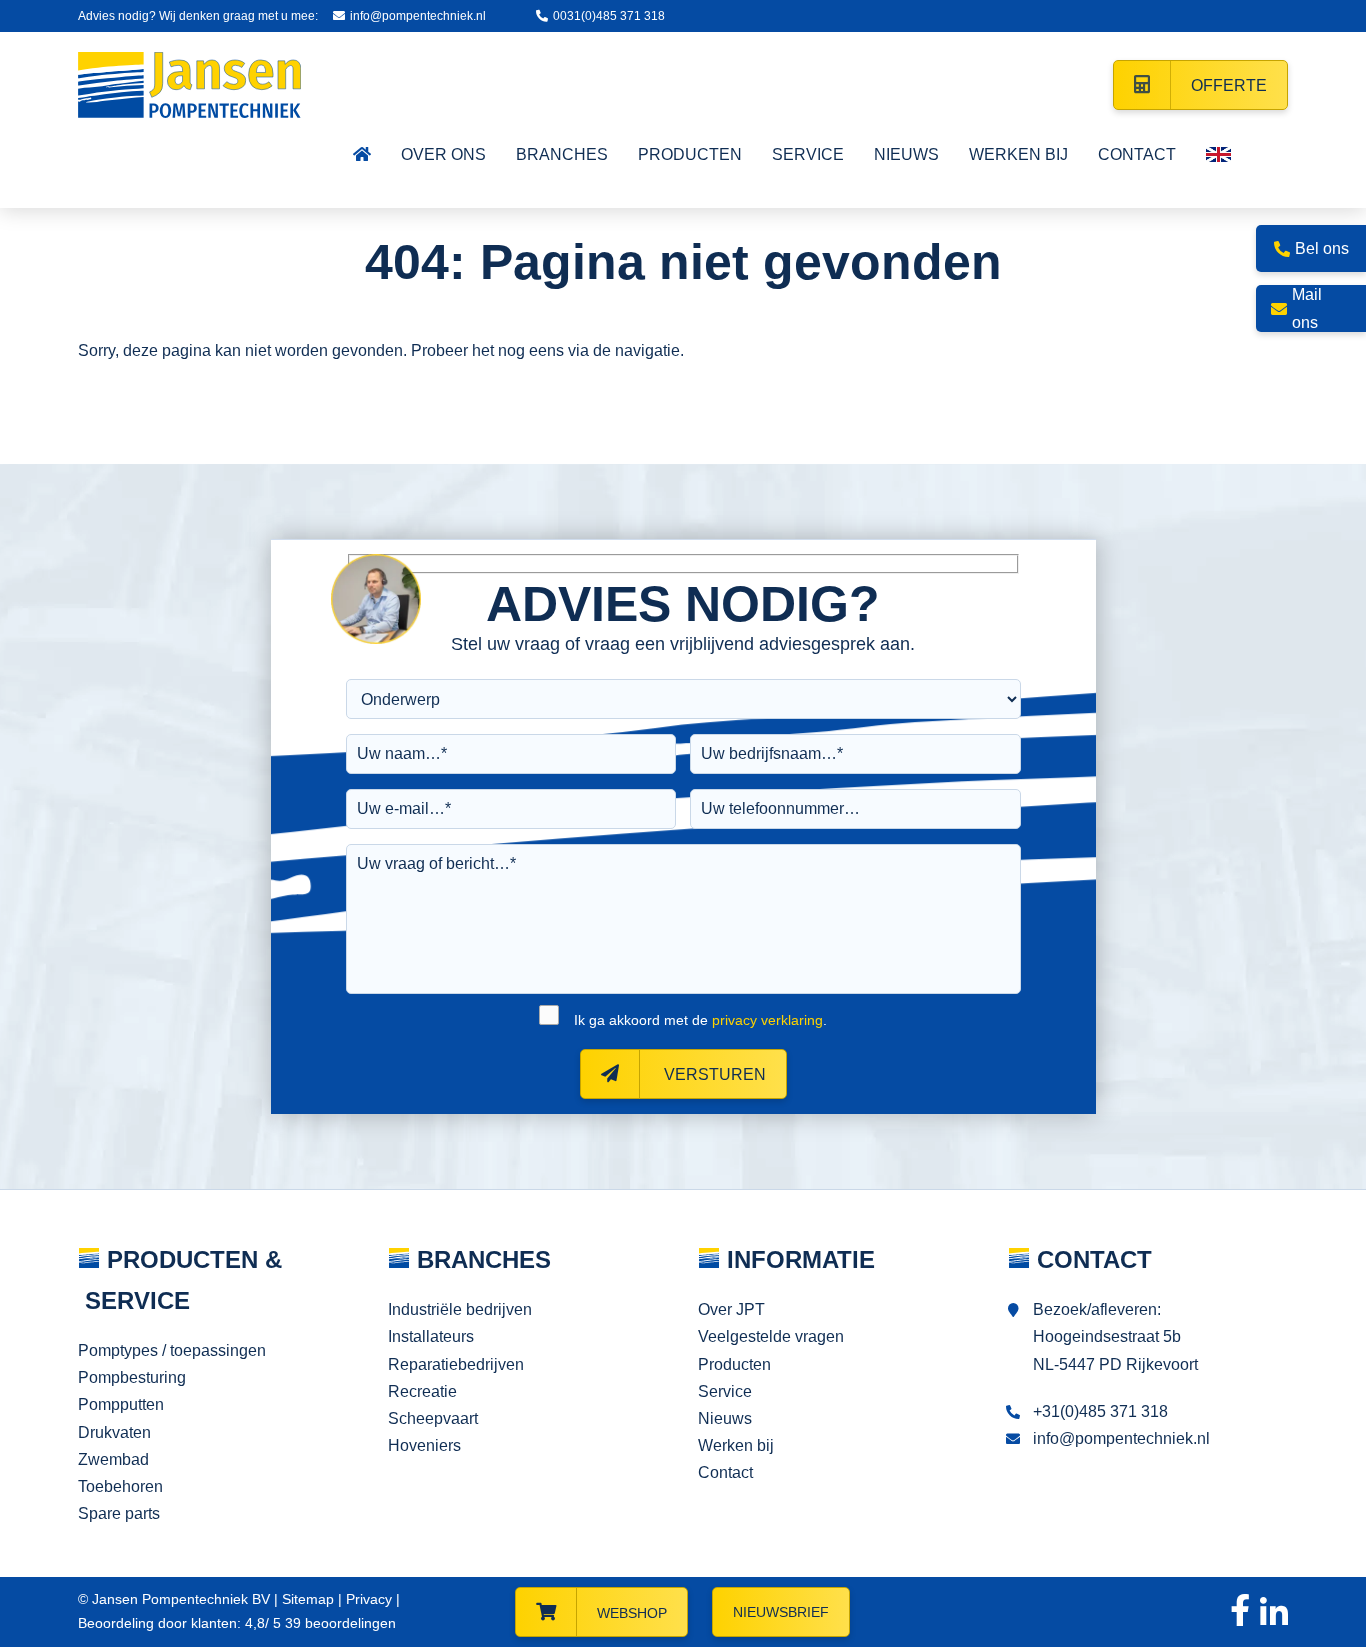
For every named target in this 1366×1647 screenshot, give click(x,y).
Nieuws (725, 1418)
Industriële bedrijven (460, 1309)
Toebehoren (120, 1486)
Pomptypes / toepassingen (172, 1350)
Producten (734, 1364)
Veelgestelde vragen (771, 1336)
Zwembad (113, 1459)
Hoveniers (424, 1445)
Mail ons (1307, 308)
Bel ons (1322, 248)
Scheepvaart (433, 1418)
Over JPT (731, 1309)
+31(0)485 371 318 (1100, 1411)
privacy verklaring (767, 1020)
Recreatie (422, 1391)
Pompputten (121, 1404)
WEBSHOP (632, 1613)
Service (725, 1391)
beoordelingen (338, 1623)
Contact (725, 1472)
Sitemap (308, 1599)
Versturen (713, 1074)
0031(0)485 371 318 (609, 16)
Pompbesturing (132, 1377)
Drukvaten (114, 1432)
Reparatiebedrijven (456, 1364)
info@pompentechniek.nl (418, 16)
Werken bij (736, 1445)
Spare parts (119, 1513)
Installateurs (431, 1336)
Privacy (369, 1599)
